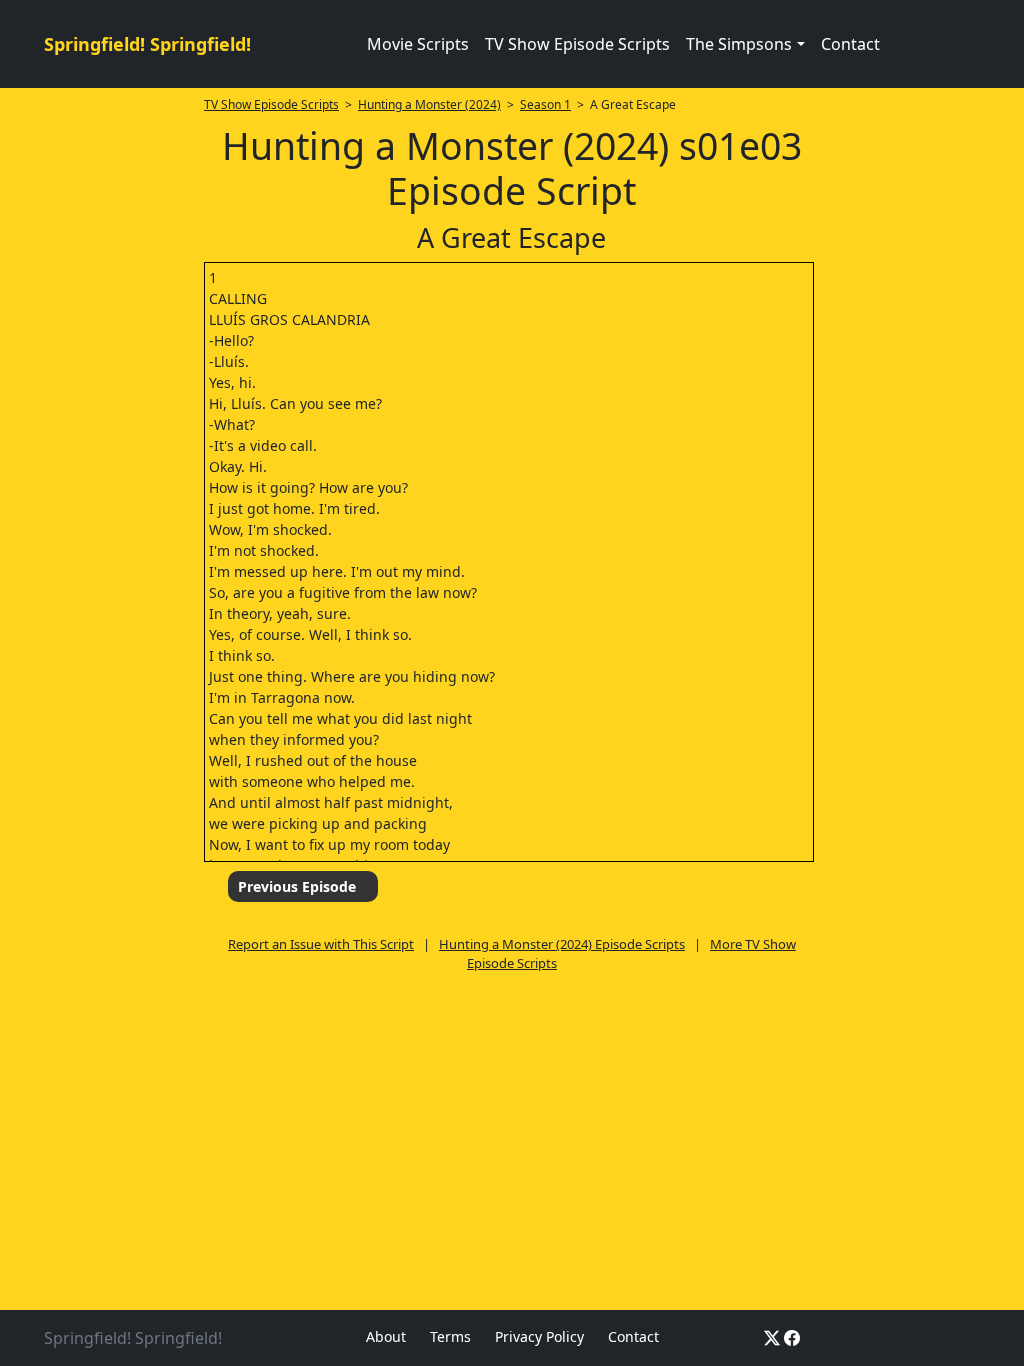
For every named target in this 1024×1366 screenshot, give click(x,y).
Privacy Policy (539, 1336)
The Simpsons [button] (739, 44)
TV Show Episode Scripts (577, 44)
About (386, 1336)
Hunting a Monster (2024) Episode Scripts (562, 944)
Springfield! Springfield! (147, 44)
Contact (850, 44)
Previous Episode (297, 886)
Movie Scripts (418, 44)
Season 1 (545, 104)
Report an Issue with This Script (321, 944)
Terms (450, 1336)
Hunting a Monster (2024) (429, 104)
